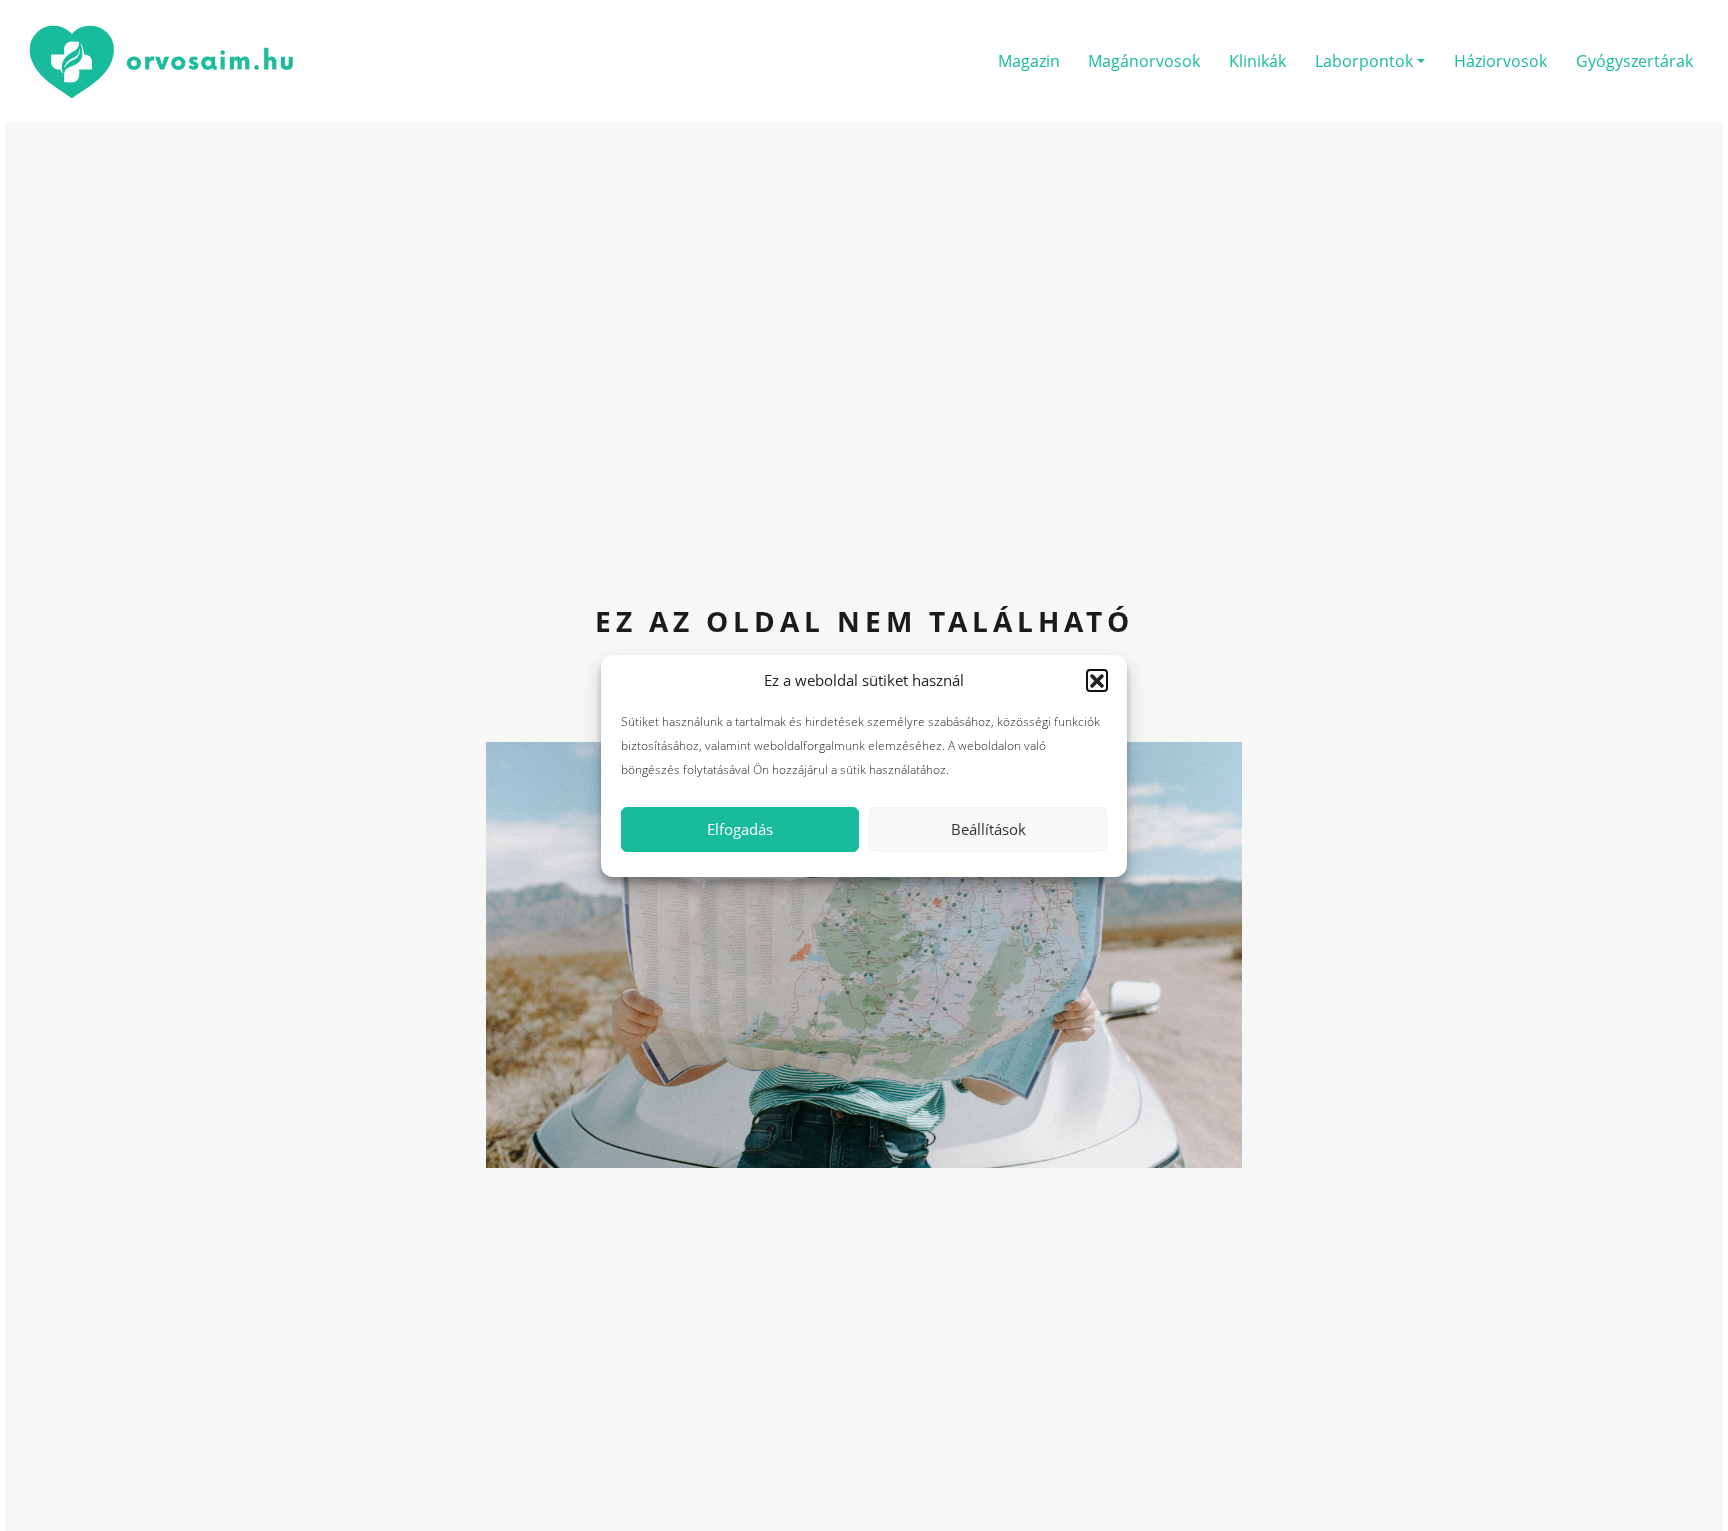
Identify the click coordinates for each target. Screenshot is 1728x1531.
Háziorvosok (1500, 61)
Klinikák (1257, 61)
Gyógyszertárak (1634, 61)
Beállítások (988, 829)
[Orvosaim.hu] (162, 58)
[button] (1097, 680)
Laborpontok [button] (1364, 61)
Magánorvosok (1144, 61)
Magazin (1029, 61)
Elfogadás (740, 829)
